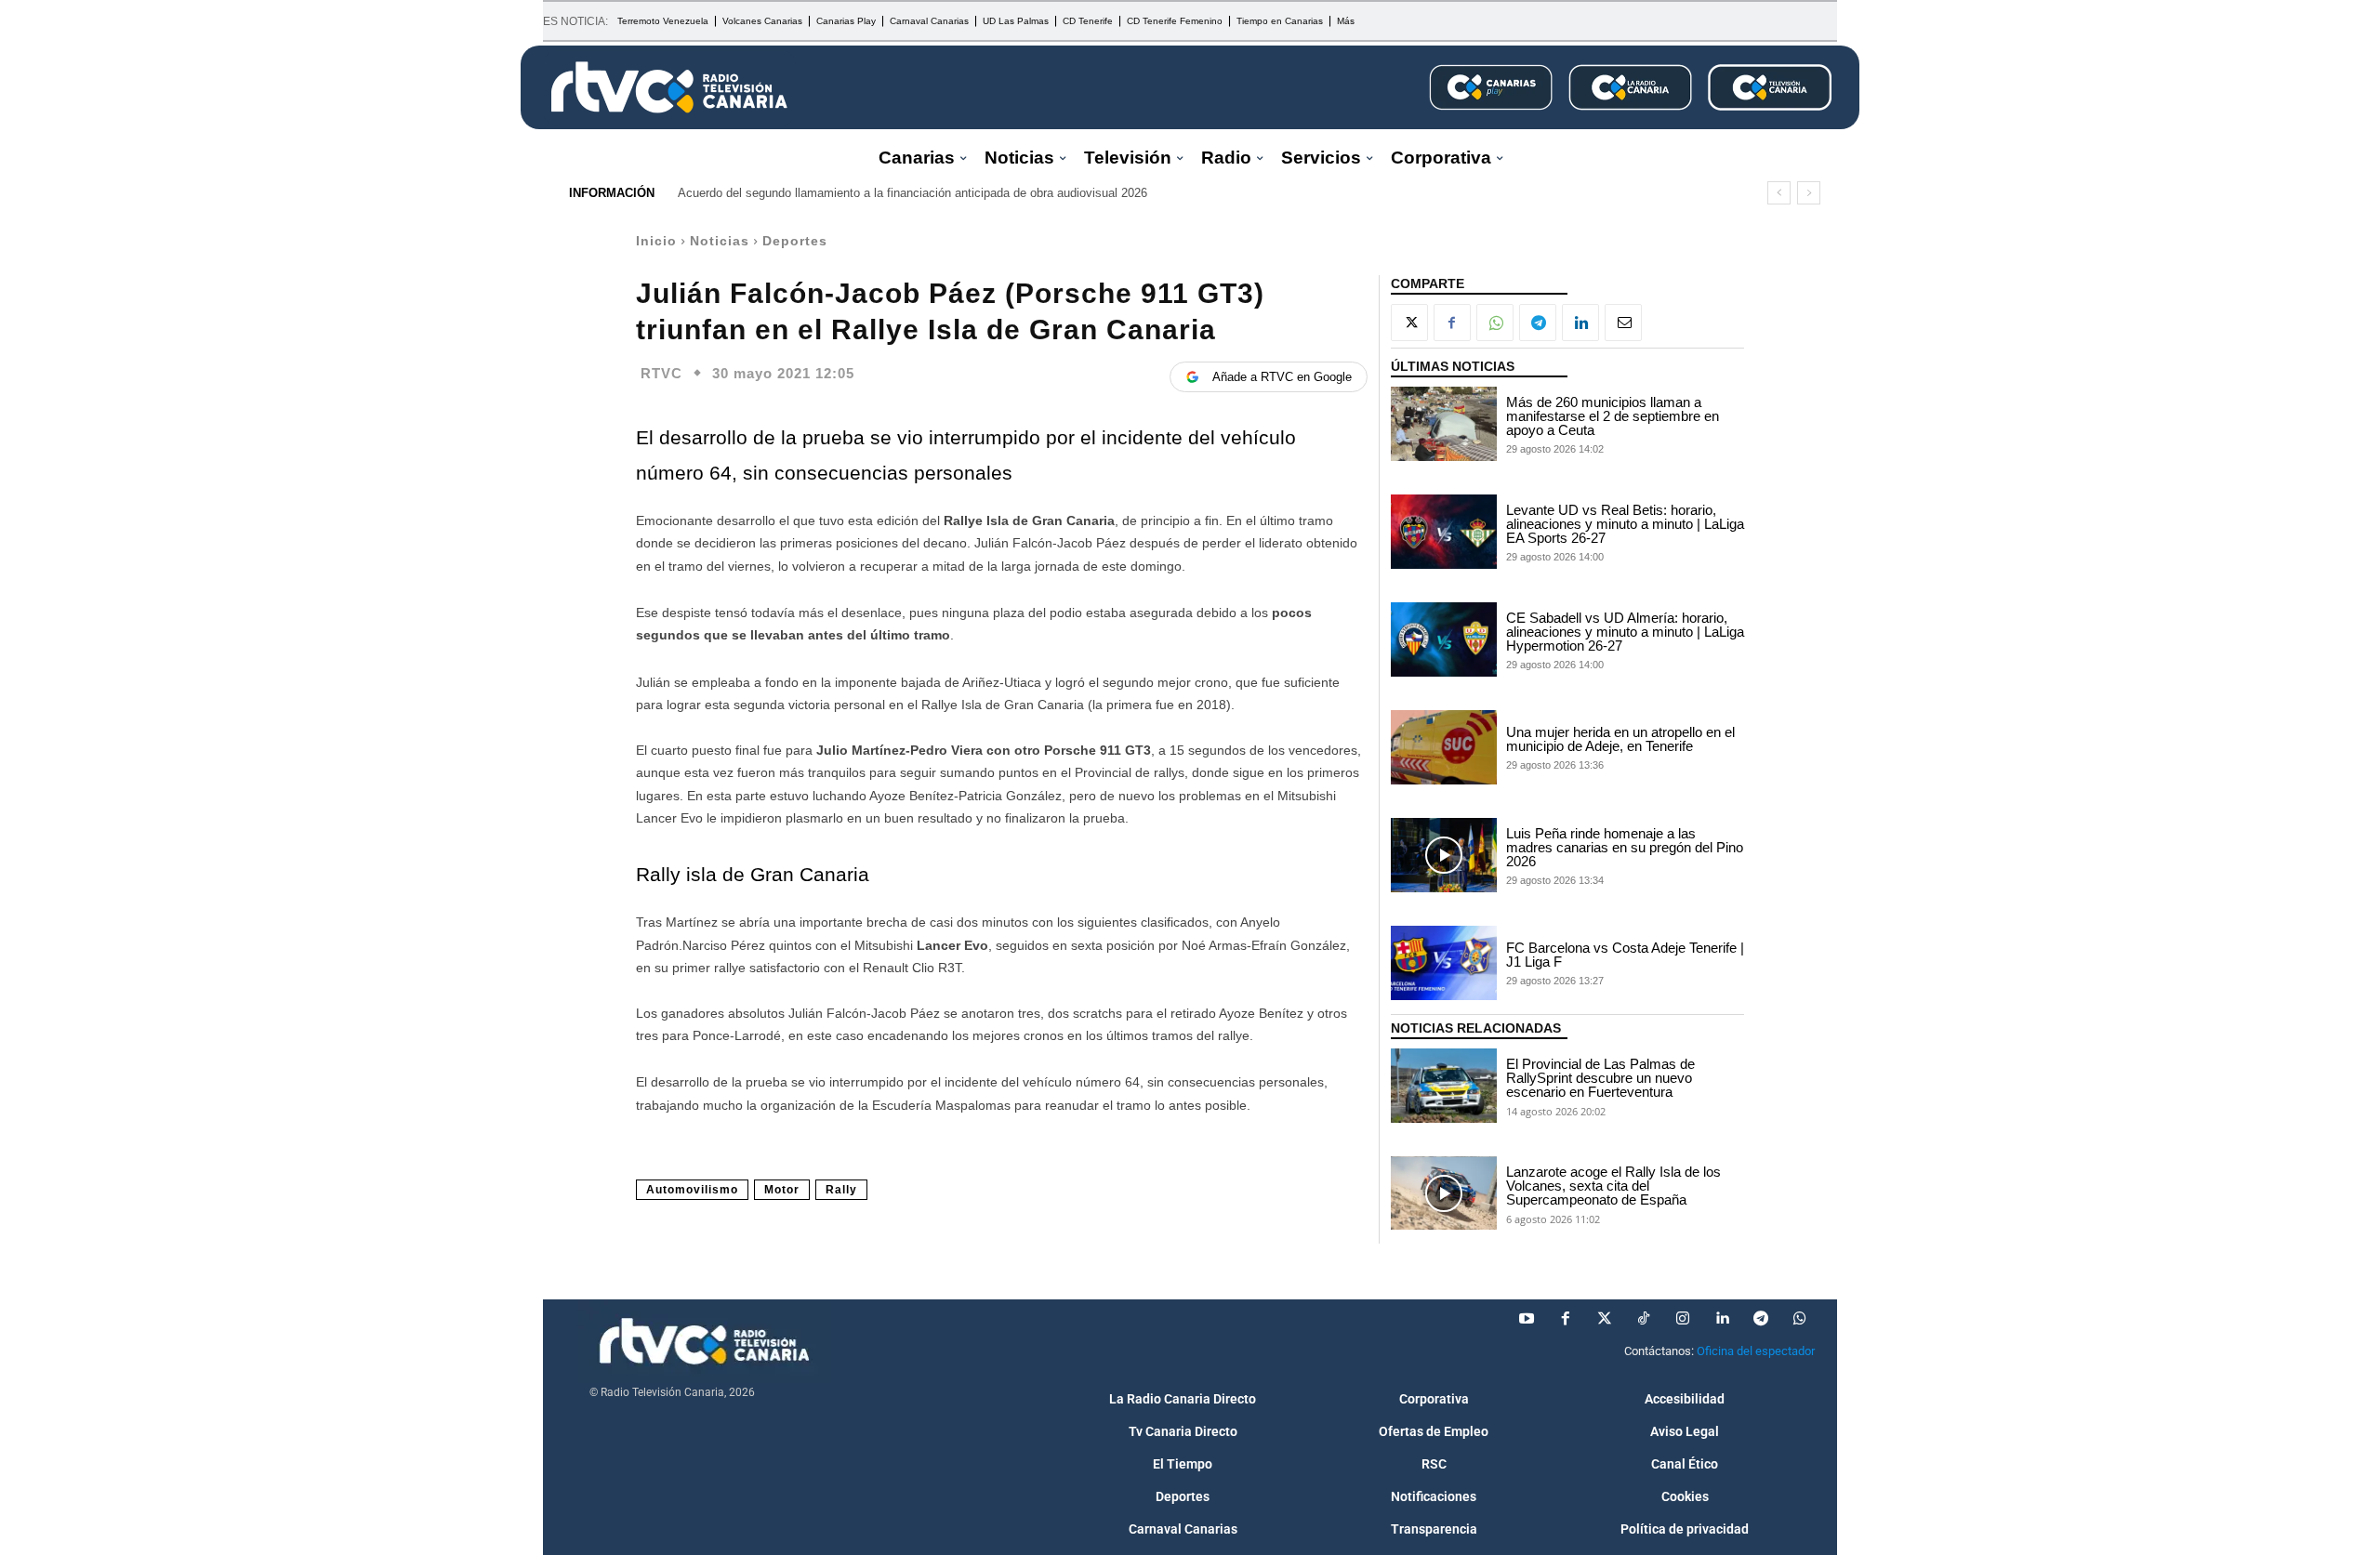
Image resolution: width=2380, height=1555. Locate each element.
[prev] (1779, 193)
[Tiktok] (1644, 1319)
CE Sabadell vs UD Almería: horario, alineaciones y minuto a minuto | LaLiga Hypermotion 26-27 (1625, 632)
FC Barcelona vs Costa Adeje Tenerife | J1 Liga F (1625, 955)
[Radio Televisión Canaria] (669, 87)
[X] (1409, 323)
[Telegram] (1538, 323)
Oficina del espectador (1756, 1351)
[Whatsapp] (1800, 1319)
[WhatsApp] (1495, 323)
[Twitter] (1605, 1319)
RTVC (661, 373)
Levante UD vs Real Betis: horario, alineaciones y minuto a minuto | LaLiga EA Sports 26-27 (1625, 524)
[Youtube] (1527, 1319)
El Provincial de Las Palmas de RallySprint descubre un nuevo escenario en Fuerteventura (1600, 1078)
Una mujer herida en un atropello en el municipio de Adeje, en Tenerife (1620, 739)
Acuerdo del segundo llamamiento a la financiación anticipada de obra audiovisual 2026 (912, 193)
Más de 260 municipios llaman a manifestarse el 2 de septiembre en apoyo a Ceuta (1613, 416)
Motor (782, 1190)
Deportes (795, 241)
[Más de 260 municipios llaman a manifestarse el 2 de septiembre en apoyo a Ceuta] (1444, 424)
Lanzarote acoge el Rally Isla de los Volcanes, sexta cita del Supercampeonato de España (1613, 1186)
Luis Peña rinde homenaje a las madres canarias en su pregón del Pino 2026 (1625, 847)
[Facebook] (1452, 323)
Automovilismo (692, 1190)
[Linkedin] (1580, 323)
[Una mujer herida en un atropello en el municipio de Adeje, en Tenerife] (1444, 747)
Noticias (720, 241)
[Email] (1623, 323)
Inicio (656, 241)
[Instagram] (1683, 1319)
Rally (841, 1190)
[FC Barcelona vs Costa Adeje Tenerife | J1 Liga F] (1444, 963)
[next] (1809, 193)
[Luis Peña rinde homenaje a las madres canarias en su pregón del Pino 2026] (1444, 855)
